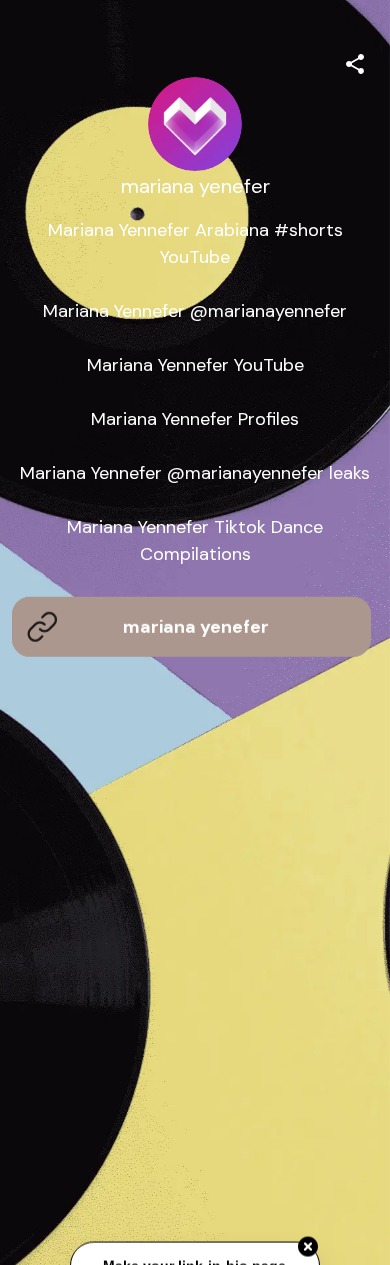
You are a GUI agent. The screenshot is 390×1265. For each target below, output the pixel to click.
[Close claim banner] (308, 1246)
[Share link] (355, 61)
